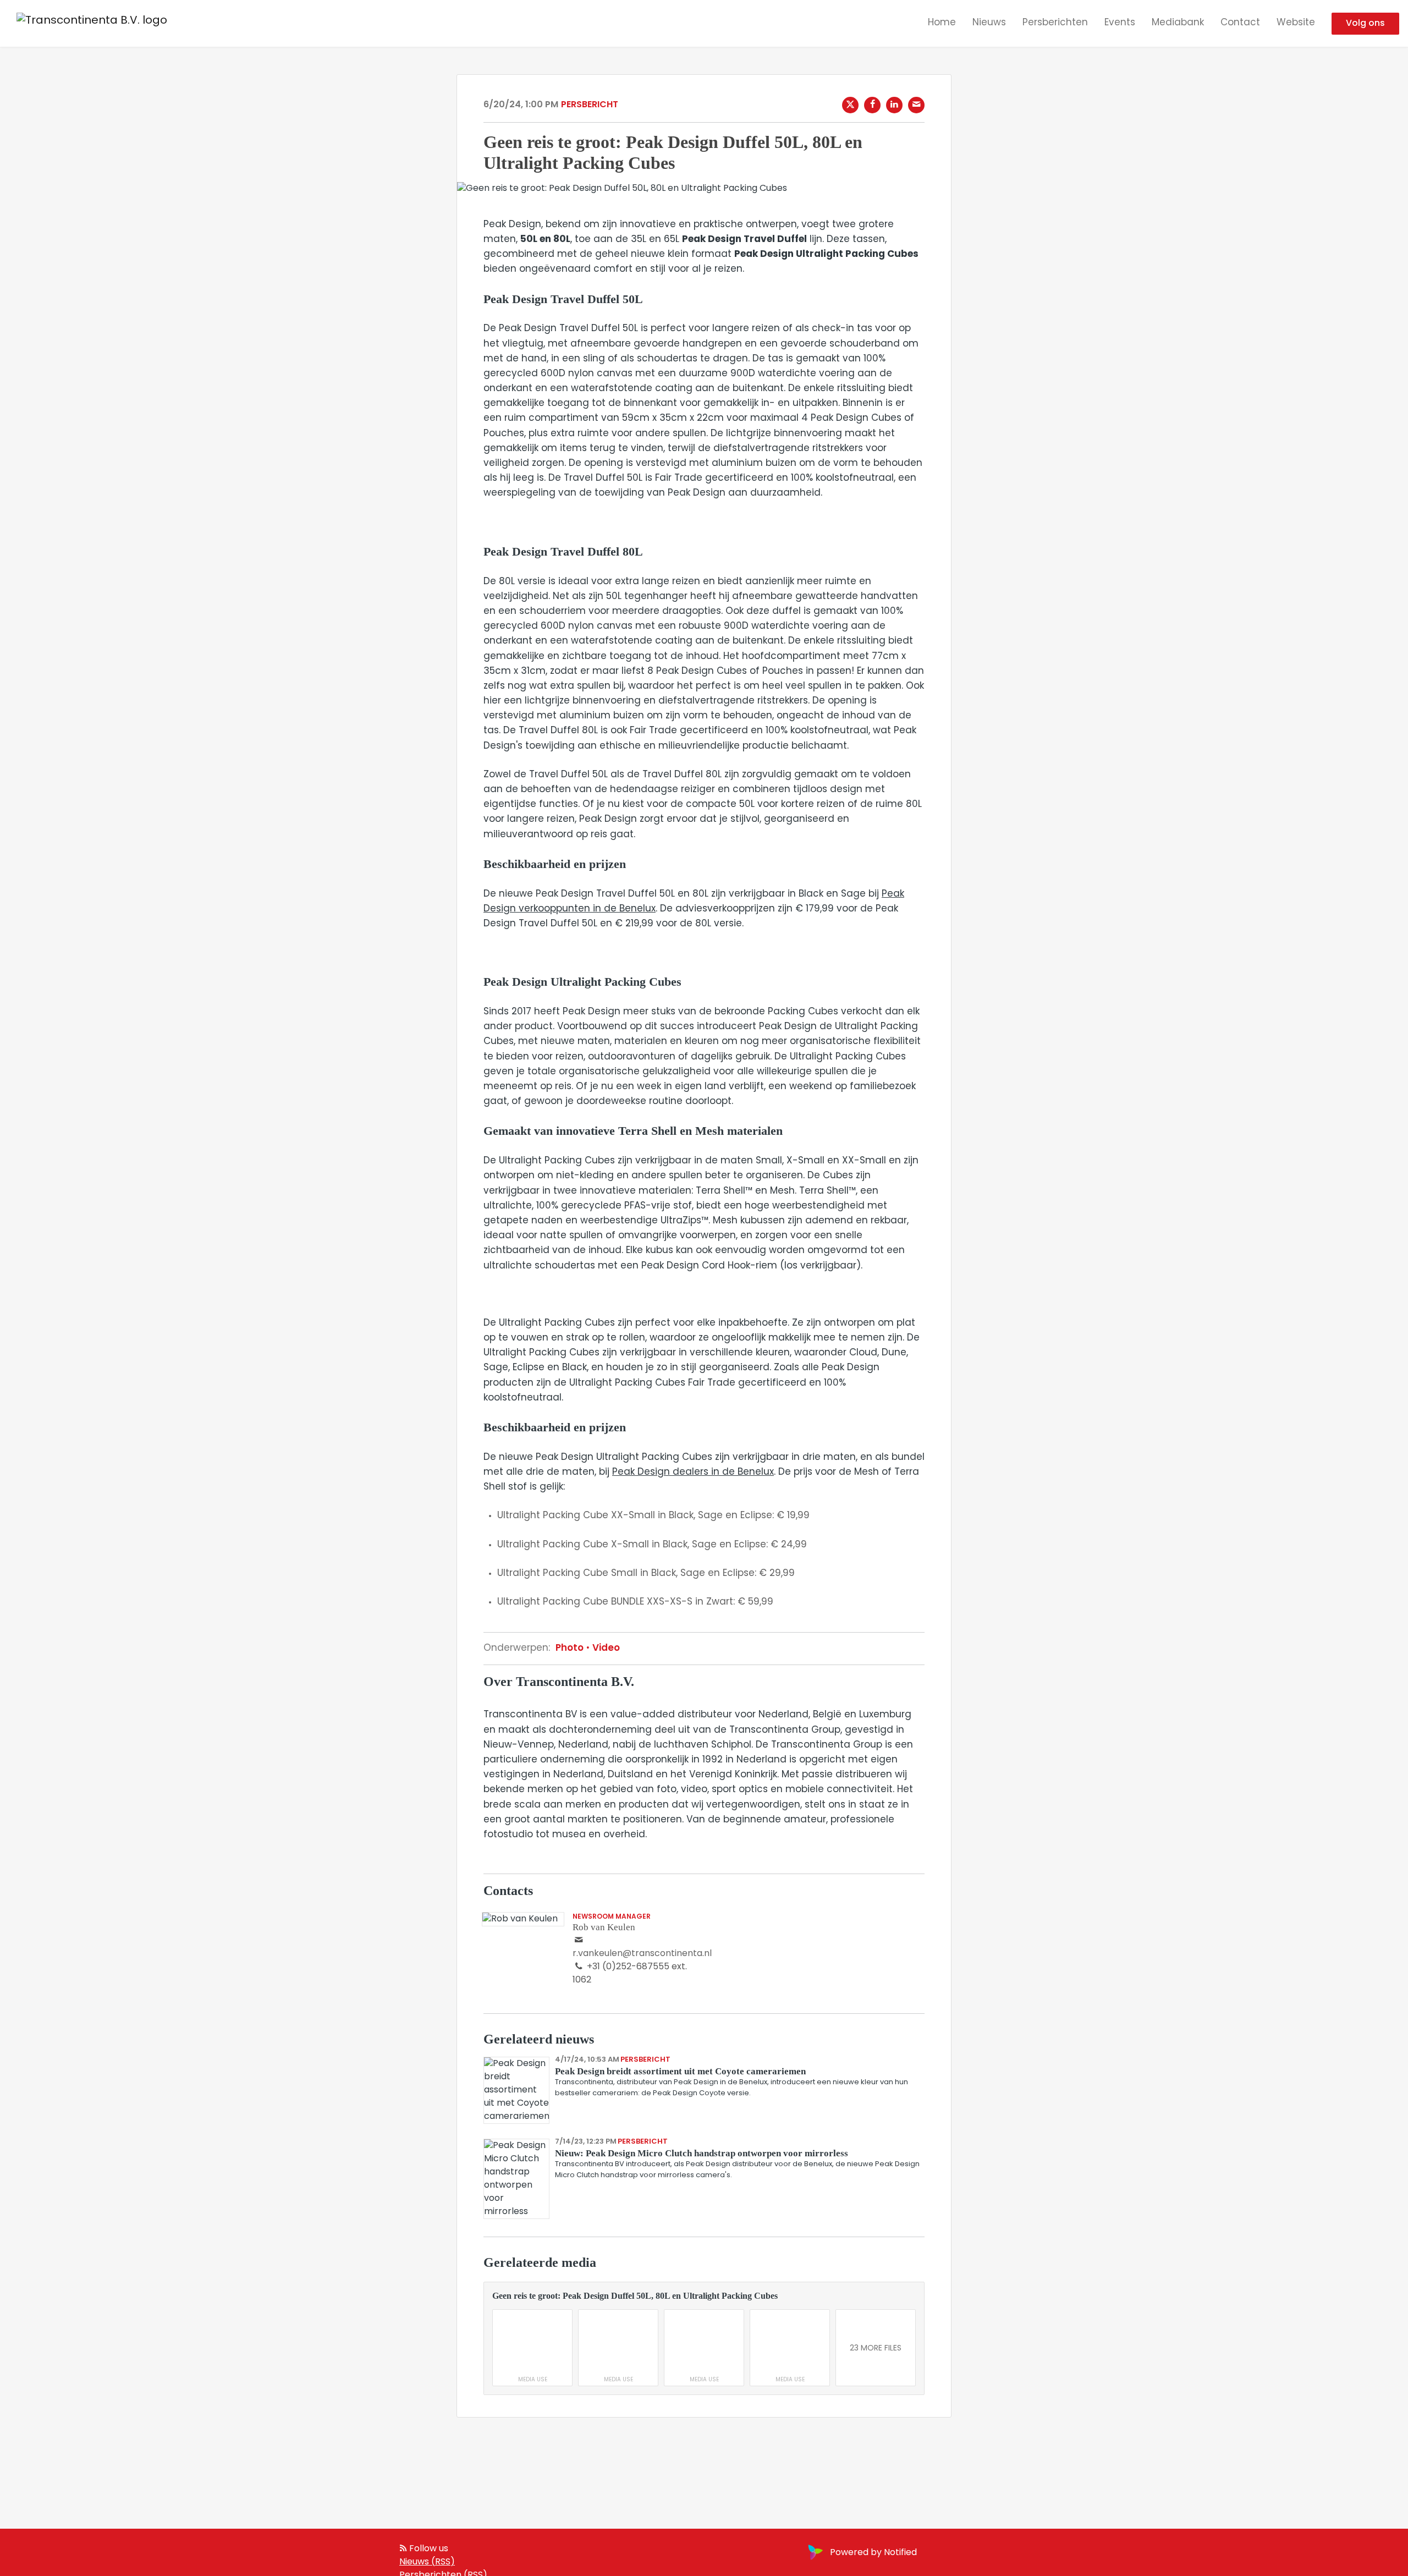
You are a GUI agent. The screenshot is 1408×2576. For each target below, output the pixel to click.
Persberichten (1055, 23)
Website (1296, 23)
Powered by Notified (873, 2553)
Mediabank (1178, 23)
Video (605, 1648)
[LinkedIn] (894, 105)
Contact (1240, 23)
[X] (850, 105)
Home (942, 23)
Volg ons (1365, 24)
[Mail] (916, 105)
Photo (571, 1648)
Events (1120, 23)
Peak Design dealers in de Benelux (693, 1472)
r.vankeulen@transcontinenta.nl (642, 1954)
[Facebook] (872, 105)
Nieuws (989, 23)
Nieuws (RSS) (427, 2562)
